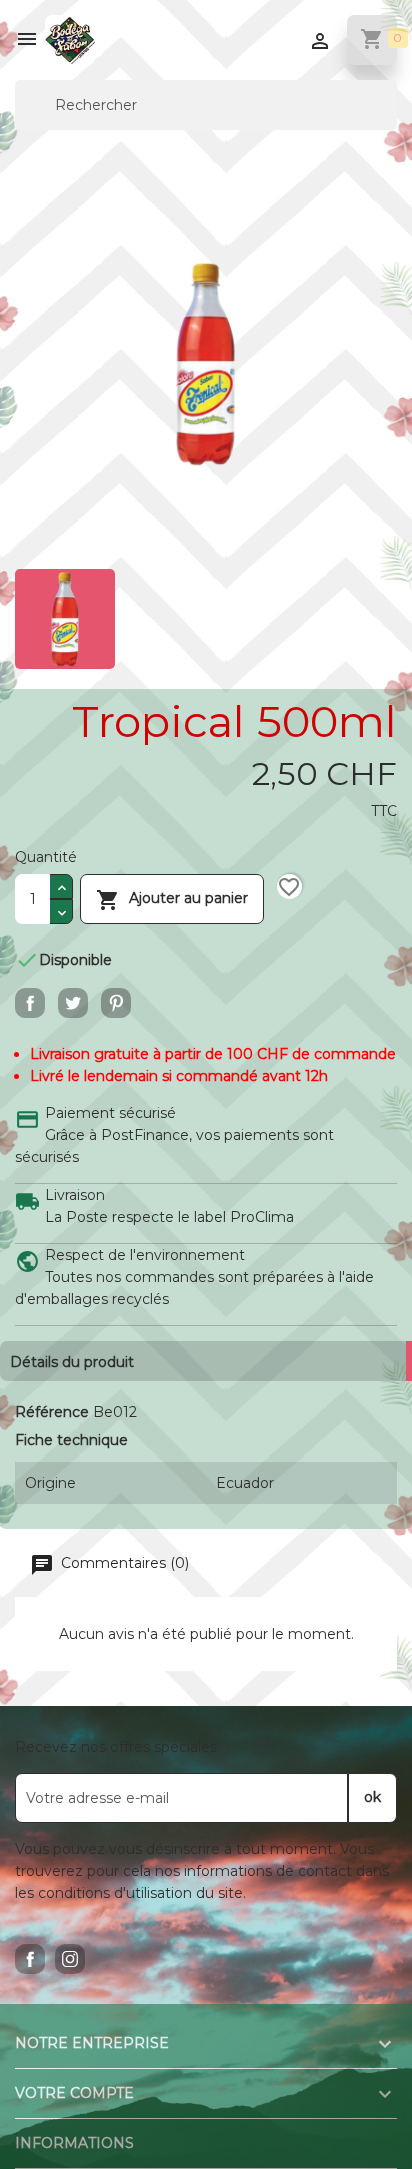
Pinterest (116, 1003)
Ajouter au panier (172, 900)
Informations (74, 2143)
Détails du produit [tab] (72, 1362)
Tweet (73, 1003)
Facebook (30, 1959)
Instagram (70, 1959)
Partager (30, 1003)
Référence (52, 1412)
